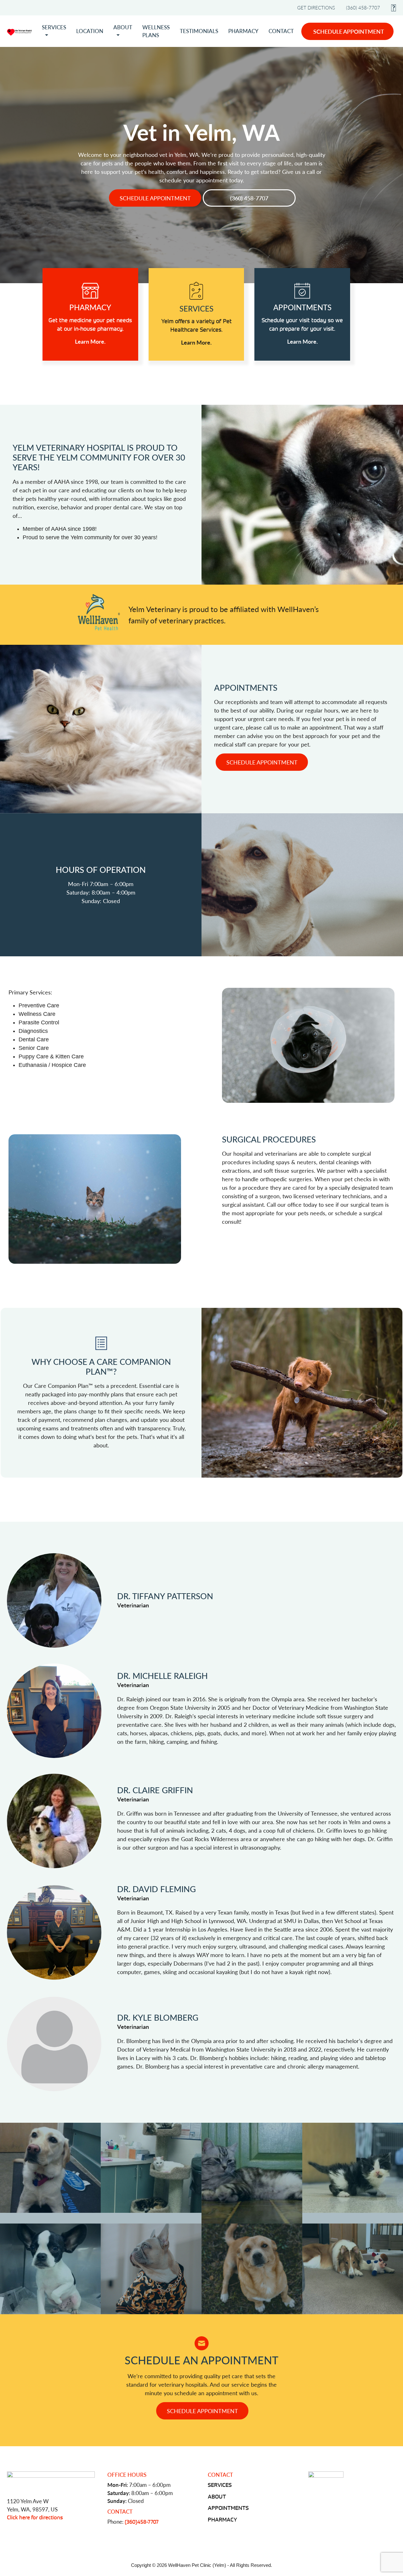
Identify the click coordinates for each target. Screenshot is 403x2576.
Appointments (228, 2508)
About (123, 27)
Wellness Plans (156, 31)
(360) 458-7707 (363, 7)
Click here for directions (35, 2517)
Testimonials (199, 31)
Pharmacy (243, 31)
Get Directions (316, 7)
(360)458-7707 (142, 2522)
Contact (281, 31)
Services (54, 27)
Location (90, 31)
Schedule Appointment (349, 31)
